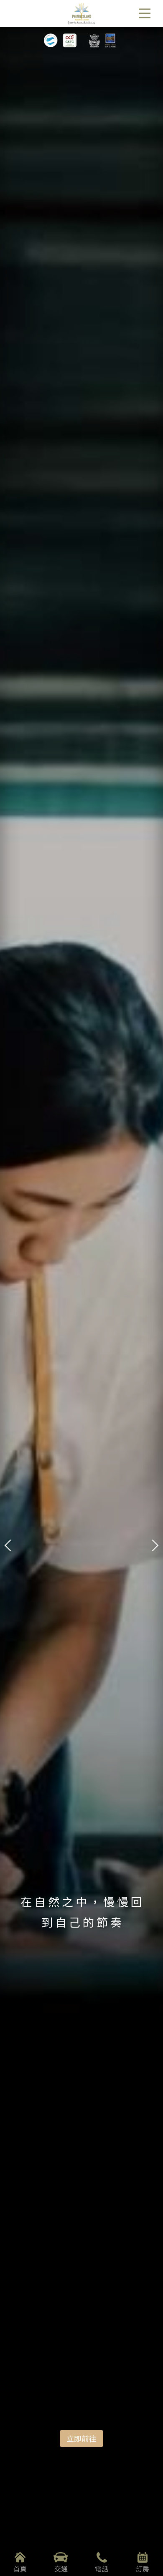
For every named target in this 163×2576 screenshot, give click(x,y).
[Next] (153, 1288)
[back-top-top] (148, 2536)
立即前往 (81, 2438)
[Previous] (10, 1288)
